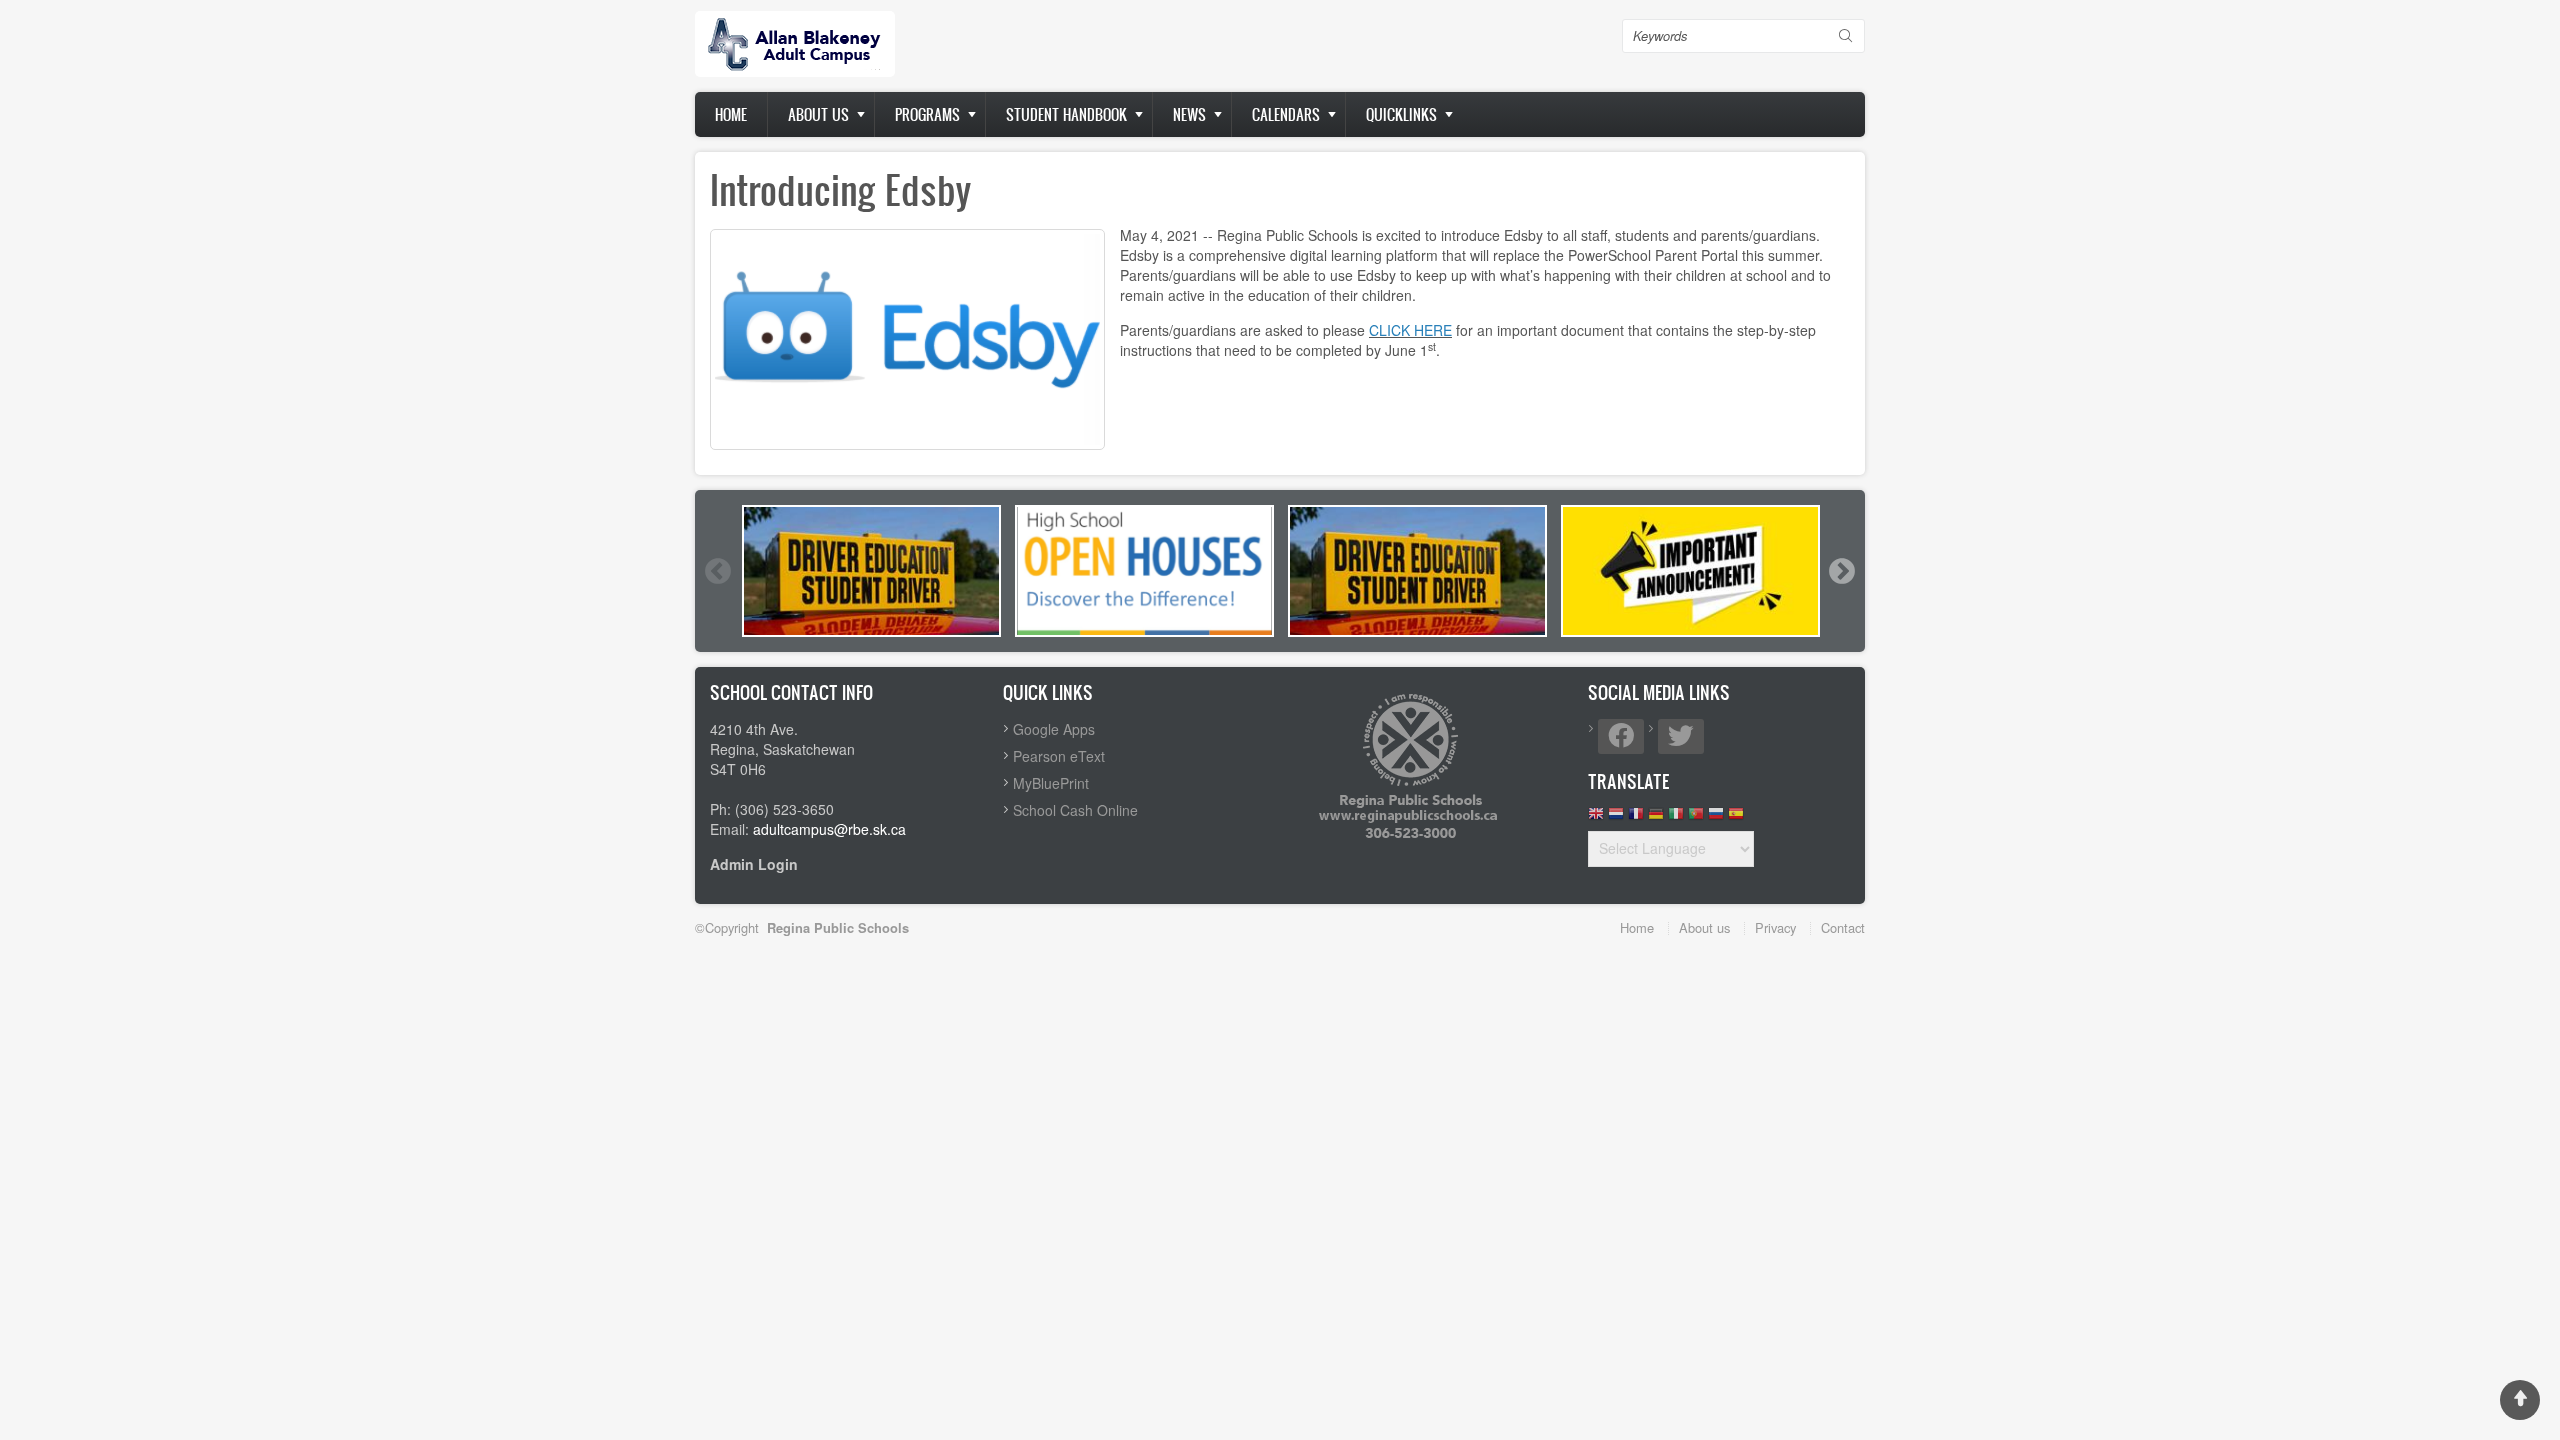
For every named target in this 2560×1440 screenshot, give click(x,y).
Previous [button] (717, 571)
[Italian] (1676, 818)
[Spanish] (1736, 818)
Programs (927, 114)
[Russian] (1716, 818)
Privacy (1775, 927)
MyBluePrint (1051, 783)
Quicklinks (1401, 114)
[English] (1596, 818)
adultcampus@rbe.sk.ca (829, 829)
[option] (871, 571)
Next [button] (1841, 571)
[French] (1636, 818)
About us (818, 114)
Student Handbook (1066, 114)
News (1189, 114)
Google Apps (1054, 729)
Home (731, 114)
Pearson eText (1059, 756)
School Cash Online (1075, 810)
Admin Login (754, 864)
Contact (1843, 927)
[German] (1656, 818)
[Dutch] (1616, 818)
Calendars (1286, 114)
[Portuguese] (1696, 818)
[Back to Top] (2520, 1400)
